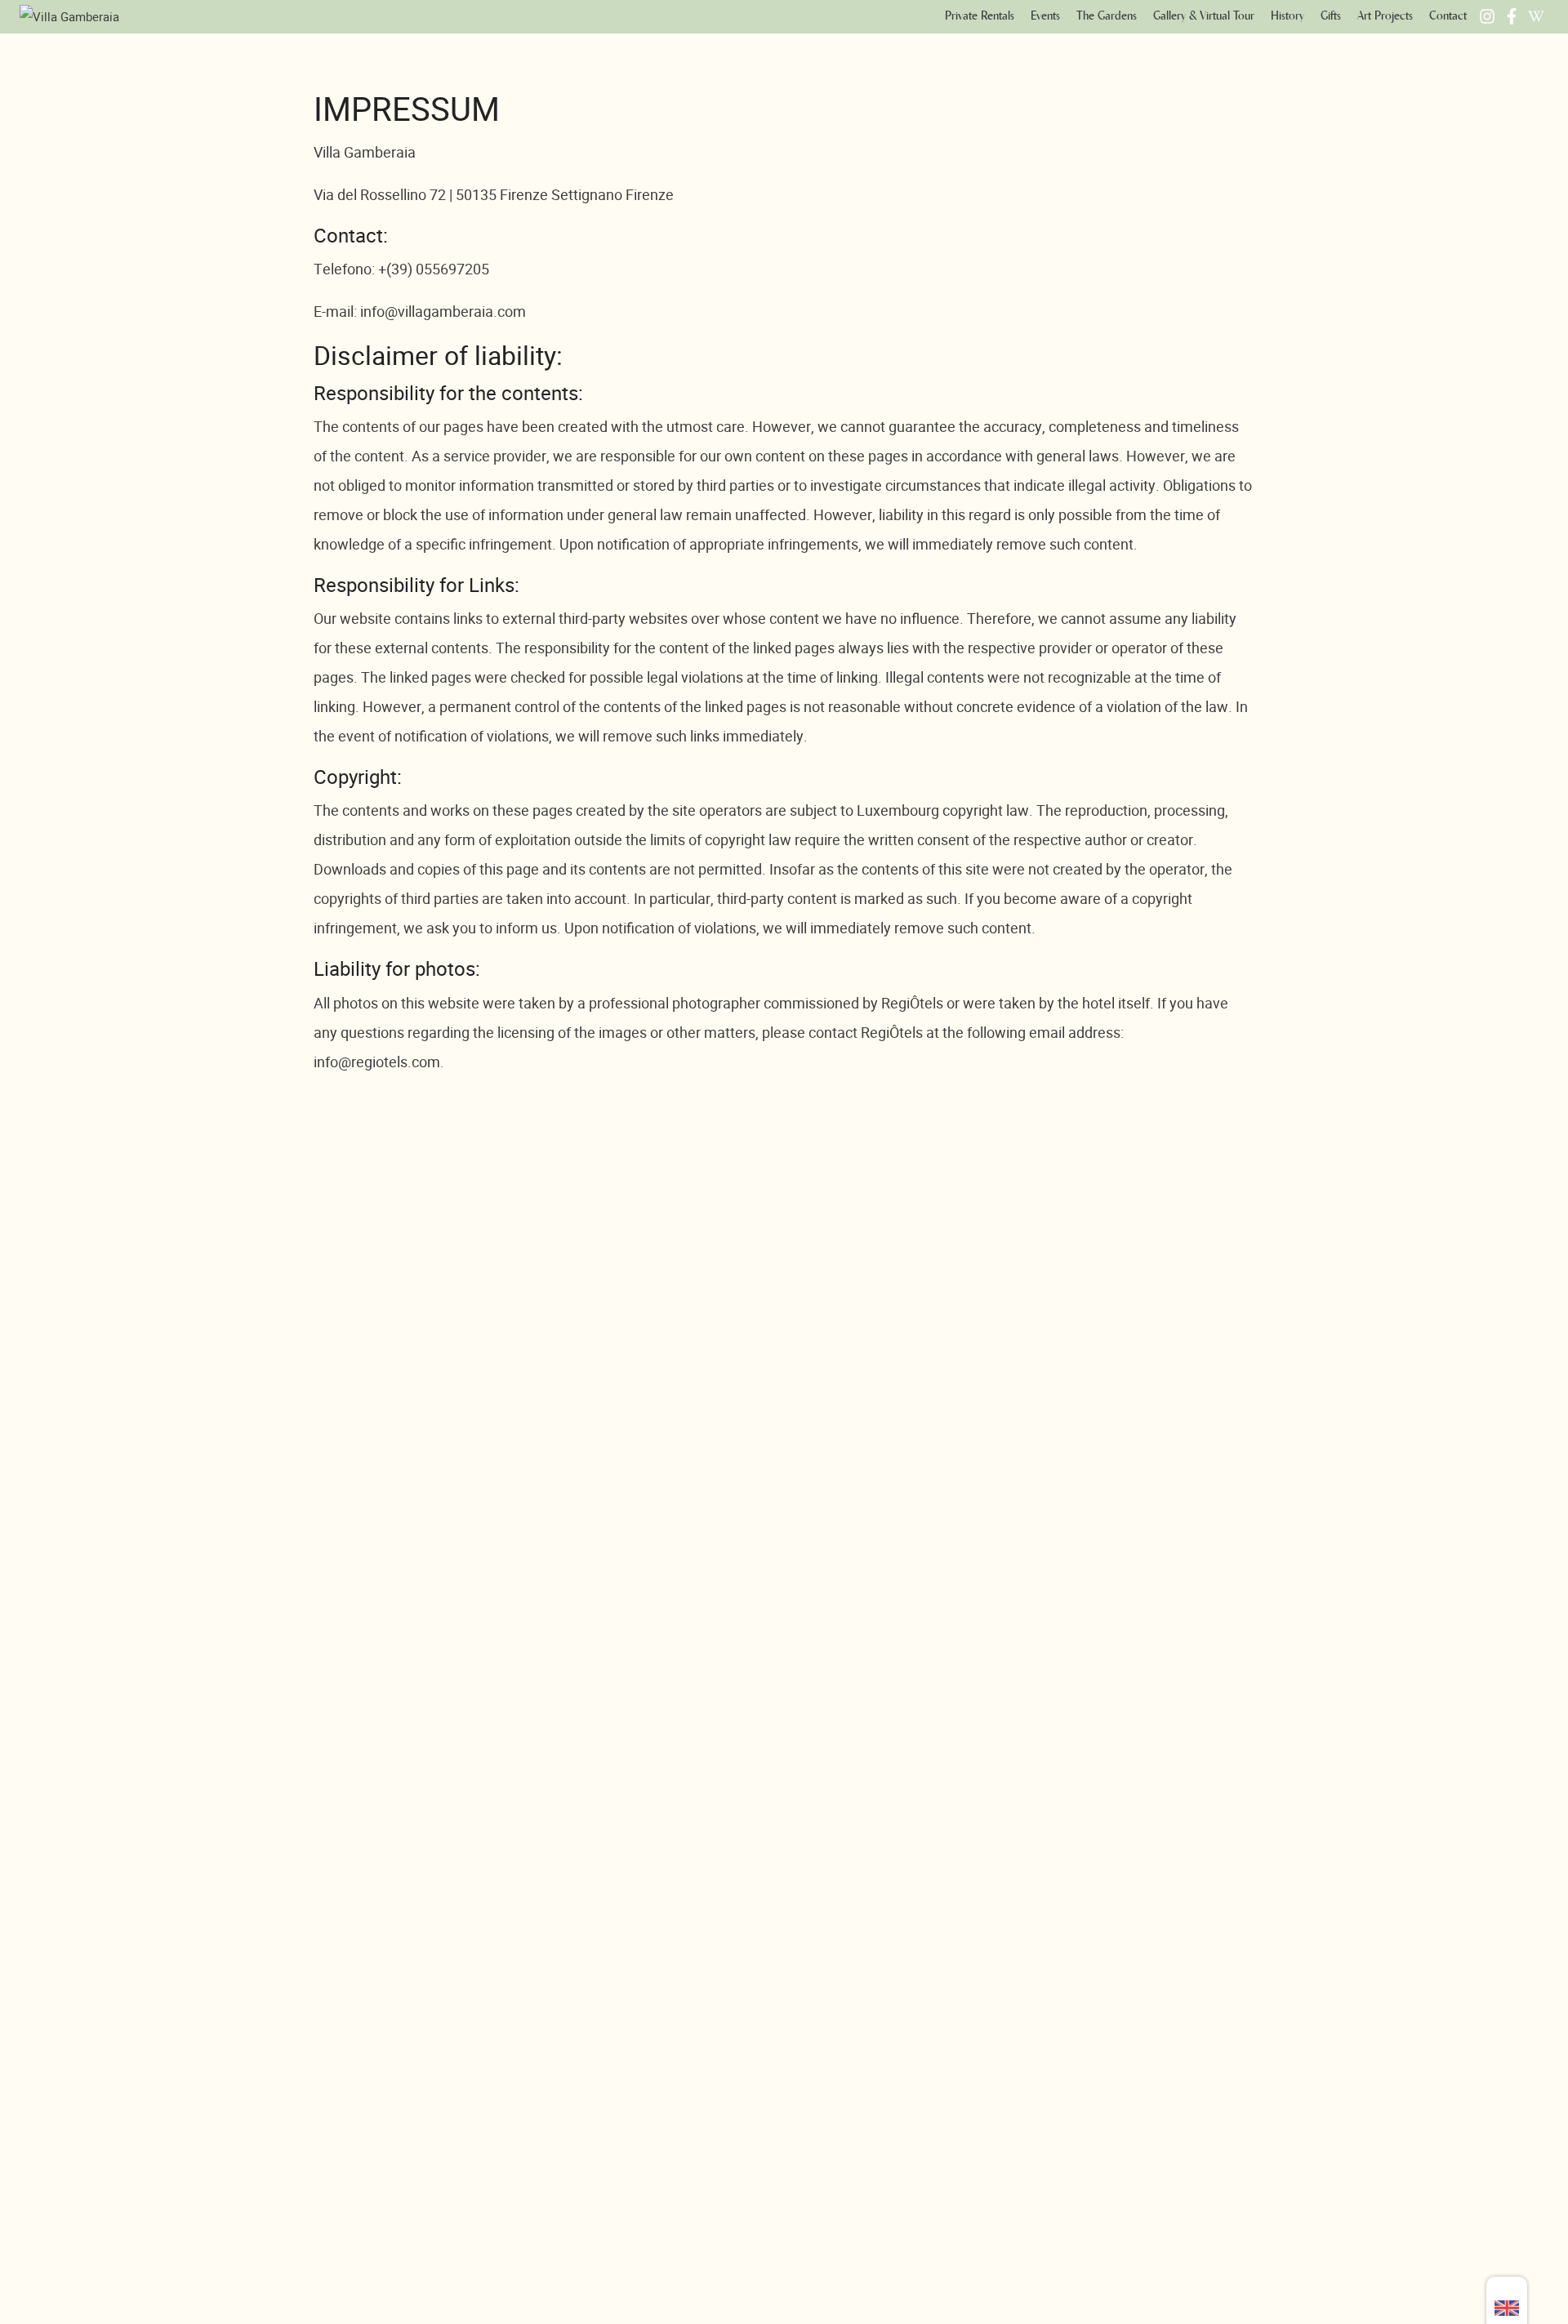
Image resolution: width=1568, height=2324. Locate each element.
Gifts (1331, 16)
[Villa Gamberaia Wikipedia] (1536, 16)
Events (1045, 16)
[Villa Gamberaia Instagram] (1487, 16)
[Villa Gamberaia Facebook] (1512, 16)
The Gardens (1107, 16)
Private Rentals (980, 16)
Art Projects (1385, 16)
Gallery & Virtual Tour (1204, 16)
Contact (1448, 16)
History (1287, 16)
